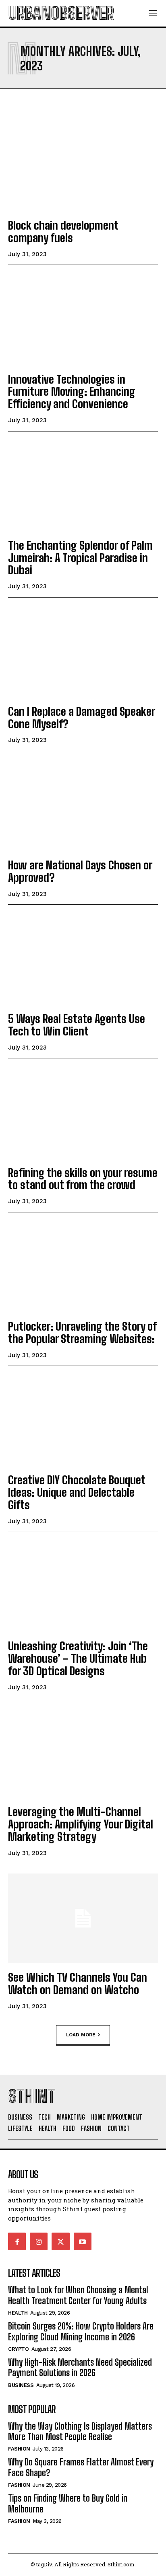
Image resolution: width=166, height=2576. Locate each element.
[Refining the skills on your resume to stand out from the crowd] (83, 1113)
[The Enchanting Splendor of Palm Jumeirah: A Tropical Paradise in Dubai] (83, 486)
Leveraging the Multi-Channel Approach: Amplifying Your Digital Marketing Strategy (81, 1824)
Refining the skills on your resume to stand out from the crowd (83, 1179)
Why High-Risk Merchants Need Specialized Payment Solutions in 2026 (80, 2367)
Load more (81, 2034)
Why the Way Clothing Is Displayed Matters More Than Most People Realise (80, 2431)
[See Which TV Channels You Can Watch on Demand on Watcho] (83, 1918)
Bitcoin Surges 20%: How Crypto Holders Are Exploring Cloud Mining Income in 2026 (81, 2331)
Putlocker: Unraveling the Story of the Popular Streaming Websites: (82, 1332)
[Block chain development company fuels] (83, 166)
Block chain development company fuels (63, 231)
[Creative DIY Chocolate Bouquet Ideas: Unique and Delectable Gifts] (83, 1421)
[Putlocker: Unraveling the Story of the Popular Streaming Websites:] (83, 1267)
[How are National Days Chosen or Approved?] (83, 806)
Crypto (18, 2349)
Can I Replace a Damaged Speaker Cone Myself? (82, 718)
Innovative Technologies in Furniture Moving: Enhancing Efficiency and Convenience (72, 392)
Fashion (19, 2449)
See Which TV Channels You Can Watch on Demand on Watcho (78, 1983)
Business (21, 2385)
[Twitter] (60, 2241)
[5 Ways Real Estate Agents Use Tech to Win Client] (83, 960)
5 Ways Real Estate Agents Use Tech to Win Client (77, 1025)
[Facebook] (17, 2241)
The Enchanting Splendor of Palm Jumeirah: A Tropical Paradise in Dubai (80, 558)
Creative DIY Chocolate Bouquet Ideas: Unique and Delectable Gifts (77, 1492)
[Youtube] (83, 2241)
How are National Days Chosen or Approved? (80, 871)
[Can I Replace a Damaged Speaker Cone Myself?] (83, 652)
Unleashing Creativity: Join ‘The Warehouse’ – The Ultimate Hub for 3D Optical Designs (78, 1658)
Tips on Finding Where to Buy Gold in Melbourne (68, 2503)
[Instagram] (39, 2241)
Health (18, 2313)
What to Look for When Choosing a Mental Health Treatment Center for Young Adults (78, 2295)
